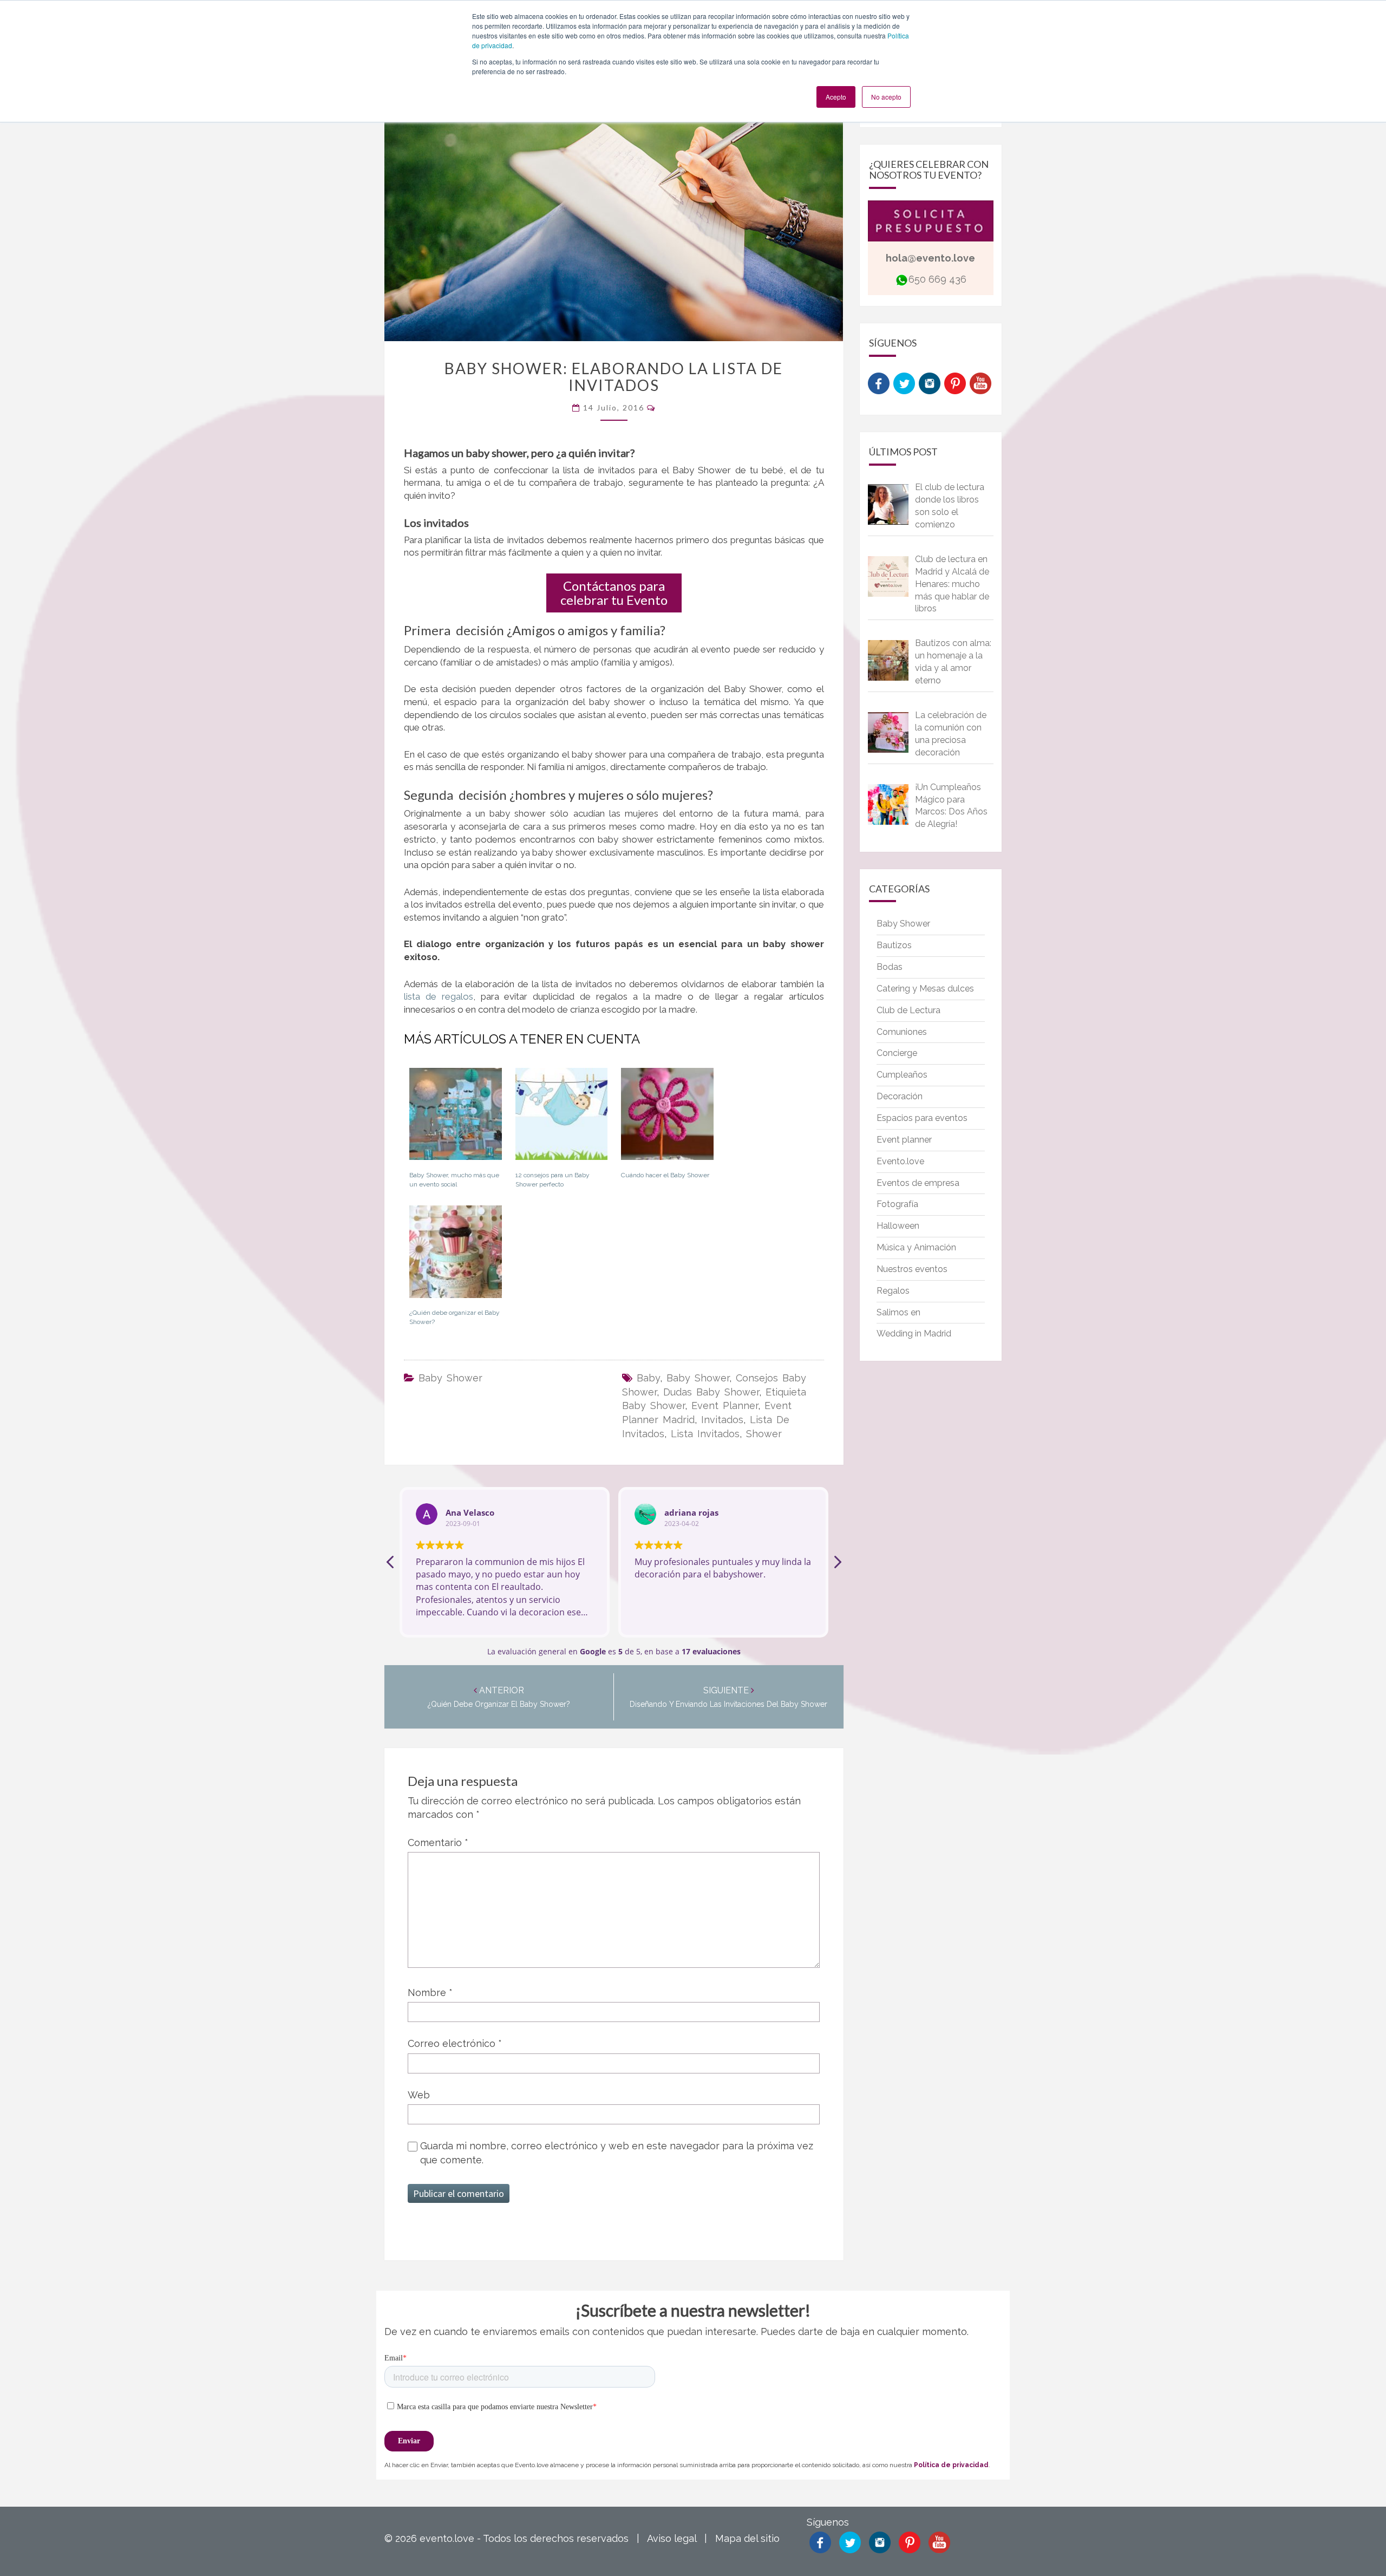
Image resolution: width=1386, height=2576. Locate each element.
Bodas (890, 967)
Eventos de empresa (918, 1183)
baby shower (698, 1378)
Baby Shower (450, 1378)
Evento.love (900, 1161)
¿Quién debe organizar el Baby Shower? (455, 1317)
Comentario (438, 1843)
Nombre (430, 1993)
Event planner (904, 1140)
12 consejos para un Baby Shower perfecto (553, 1180)
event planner (725, 1406)
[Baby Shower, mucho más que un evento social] (456, 1118)
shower (764, 1434)
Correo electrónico (455, 2043)
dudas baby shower (711, 1392)
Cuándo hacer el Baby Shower (665, 1175)
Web (419, 2095)
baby (648, 1378)
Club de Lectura (908, 1010)
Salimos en (898, 1312)
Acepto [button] (836, 97)
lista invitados (705, 1434)
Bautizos (894, 945)
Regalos (893, 1291)
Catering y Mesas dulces (925, 989)
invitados (722, 1420)
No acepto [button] (886, 97)
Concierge (897, 1053)
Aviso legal (672, 2538)
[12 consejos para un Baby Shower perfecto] (562, 1118)
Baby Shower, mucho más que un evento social (454, 1180)
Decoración (900, 1096)
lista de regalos (439, 996)
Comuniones (902, 1032)
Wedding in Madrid (914, 1333)
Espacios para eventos (922, 1118)
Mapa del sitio (747, 2538)
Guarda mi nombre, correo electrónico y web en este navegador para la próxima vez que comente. (617, 2153)
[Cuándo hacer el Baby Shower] (667, 1118)
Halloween (898, 1226)
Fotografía (897, 1204)
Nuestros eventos (912, 1269)
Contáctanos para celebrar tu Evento (614, 593)
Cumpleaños (902, 1075)
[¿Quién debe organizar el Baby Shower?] (456, 1256)
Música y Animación (916, 1247)
